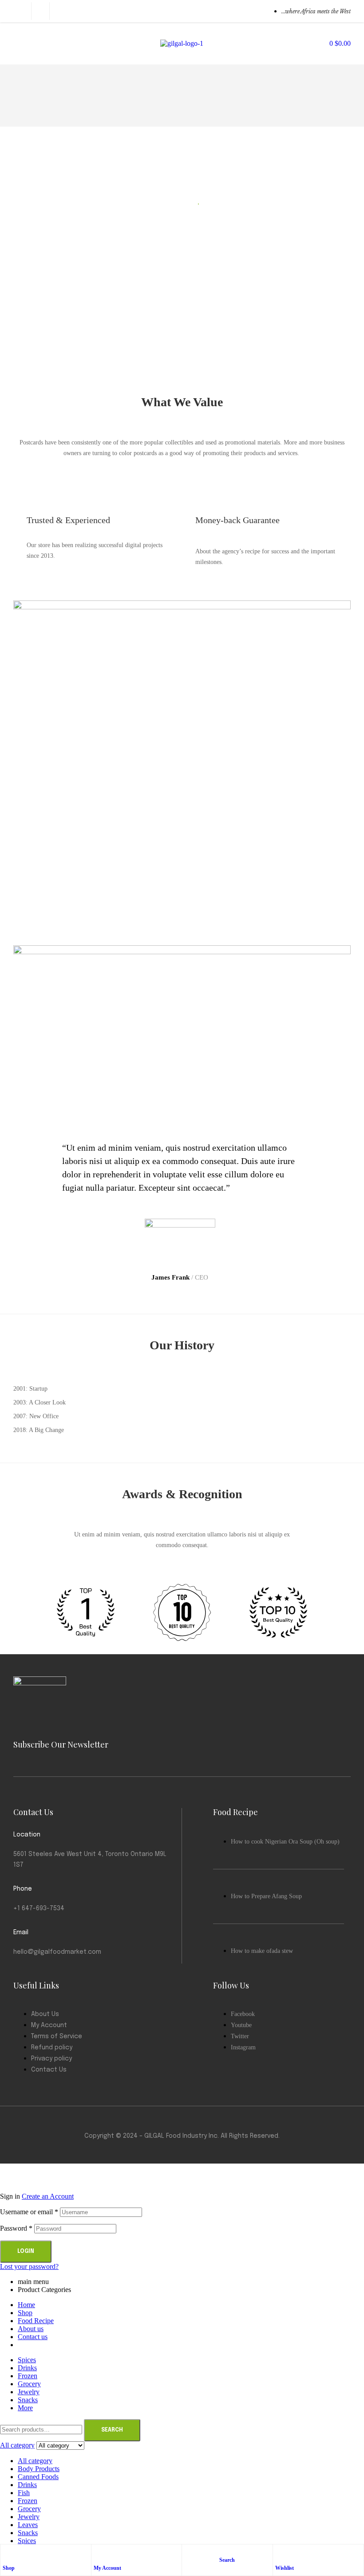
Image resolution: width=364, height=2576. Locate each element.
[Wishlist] (280, 2553)
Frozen (28, 2501)
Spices (27, 2541)
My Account (107, 2568)
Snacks (28, 2533)
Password (16, 2228)
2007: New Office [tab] (36, 1416)
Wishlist (285, 2568)
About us (31, 2329)
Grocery (29, 2509)
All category (35, 2461)
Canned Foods (38, 2477)
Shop (9, 2568)
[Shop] (7, 2553)
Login (26, 2252)
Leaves (28, 2525)
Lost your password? (29, 2266)
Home (26, 2305)
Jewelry (29, 2517)
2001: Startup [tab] (30, 1389)
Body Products (39, 2469)
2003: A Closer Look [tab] (40, 1402)
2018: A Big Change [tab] (39, 1430)
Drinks (27, 2485)
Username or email (29, 2212)
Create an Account (48, 2196)
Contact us (33, 2337)
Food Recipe (36, 2321)
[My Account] (98, 2553)
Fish (24, 2493)
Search (112, 2430)
